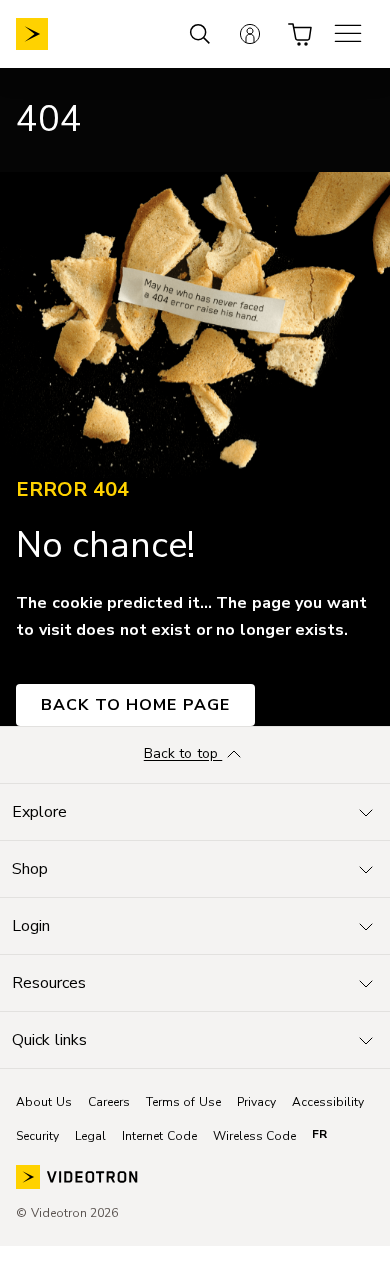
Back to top (183, 754)
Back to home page (135, 705)
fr (319, 1134)
